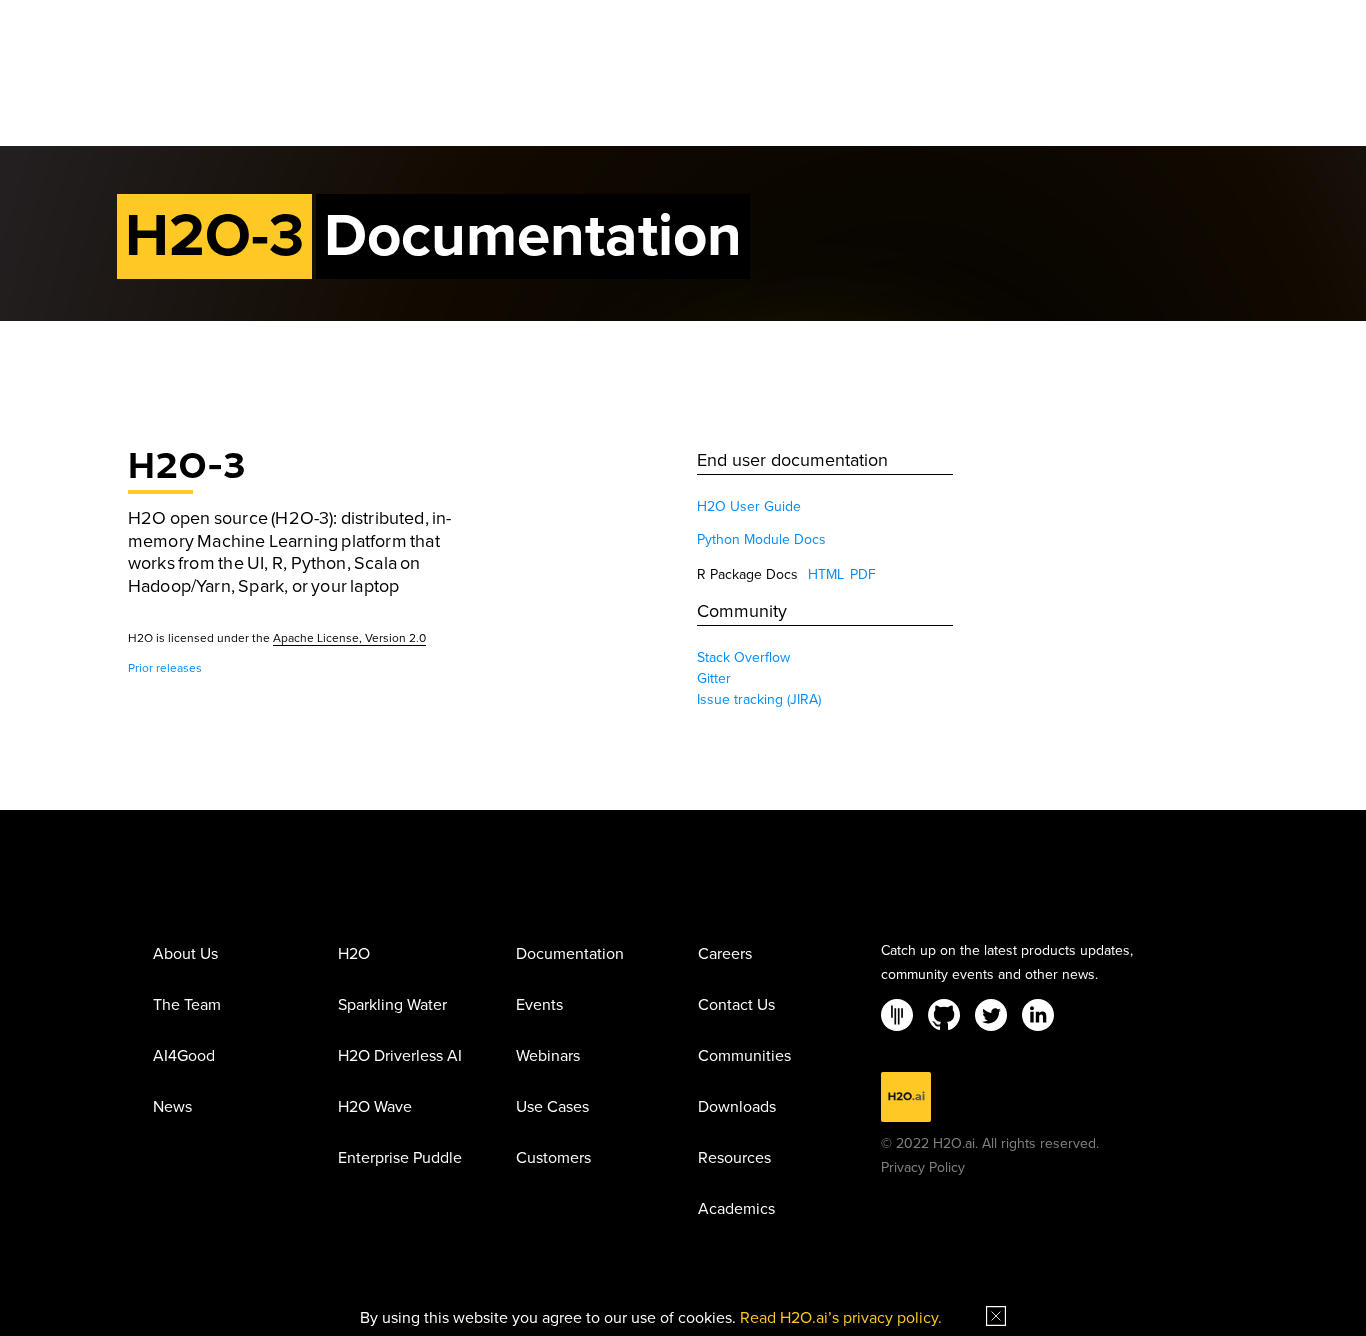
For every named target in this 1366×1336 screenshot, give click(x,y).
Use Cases (552, 1108)
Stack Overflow (743, 657)
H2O (354, 955)
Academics (736, 1210)
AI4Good (184, 1057)
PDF (863, 574)
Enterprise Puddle (400, 1159)
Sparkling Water (392, 1006)
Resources (734, 1159)
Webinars (548, 1057)
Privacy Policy (923, 1167)
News (172, 1108)
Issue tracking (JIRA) (759, 699)
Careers (725, 955)
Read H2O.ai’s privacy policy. (841, 1318)
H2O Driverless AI (400, 1057)
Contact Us (736, 1006)
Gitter (714, 678)
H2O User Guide (749, 506)
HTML (826, 574)
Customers (553, 1159)
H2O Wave (375, 1108)
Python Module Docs (761, 539)
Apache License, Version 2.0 (349, 638)
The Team (187, 1006)
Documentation (570, 955)
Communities (744, 1057)
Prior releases (165, 668)
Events (539, 1006)
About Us (185, 955)
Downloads (737, 1108)
